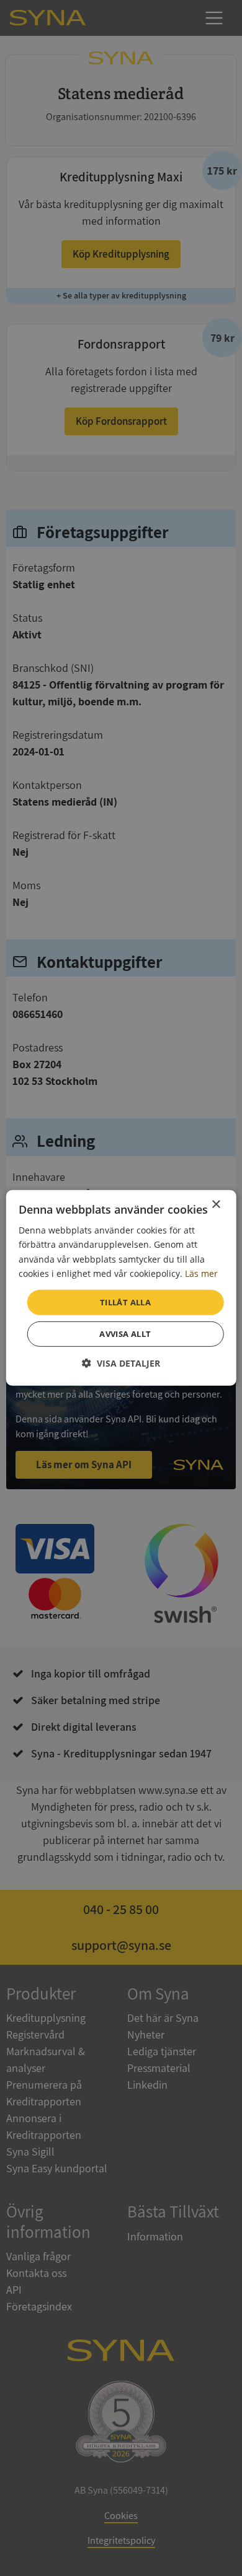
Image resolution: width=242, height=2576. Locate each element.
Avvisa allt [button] (125, 1334)
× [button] (216, 1205)
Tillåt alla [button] (125, 1302)
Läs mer (201, 1273)
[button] (121, 1363)
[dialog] (121, 1288)
